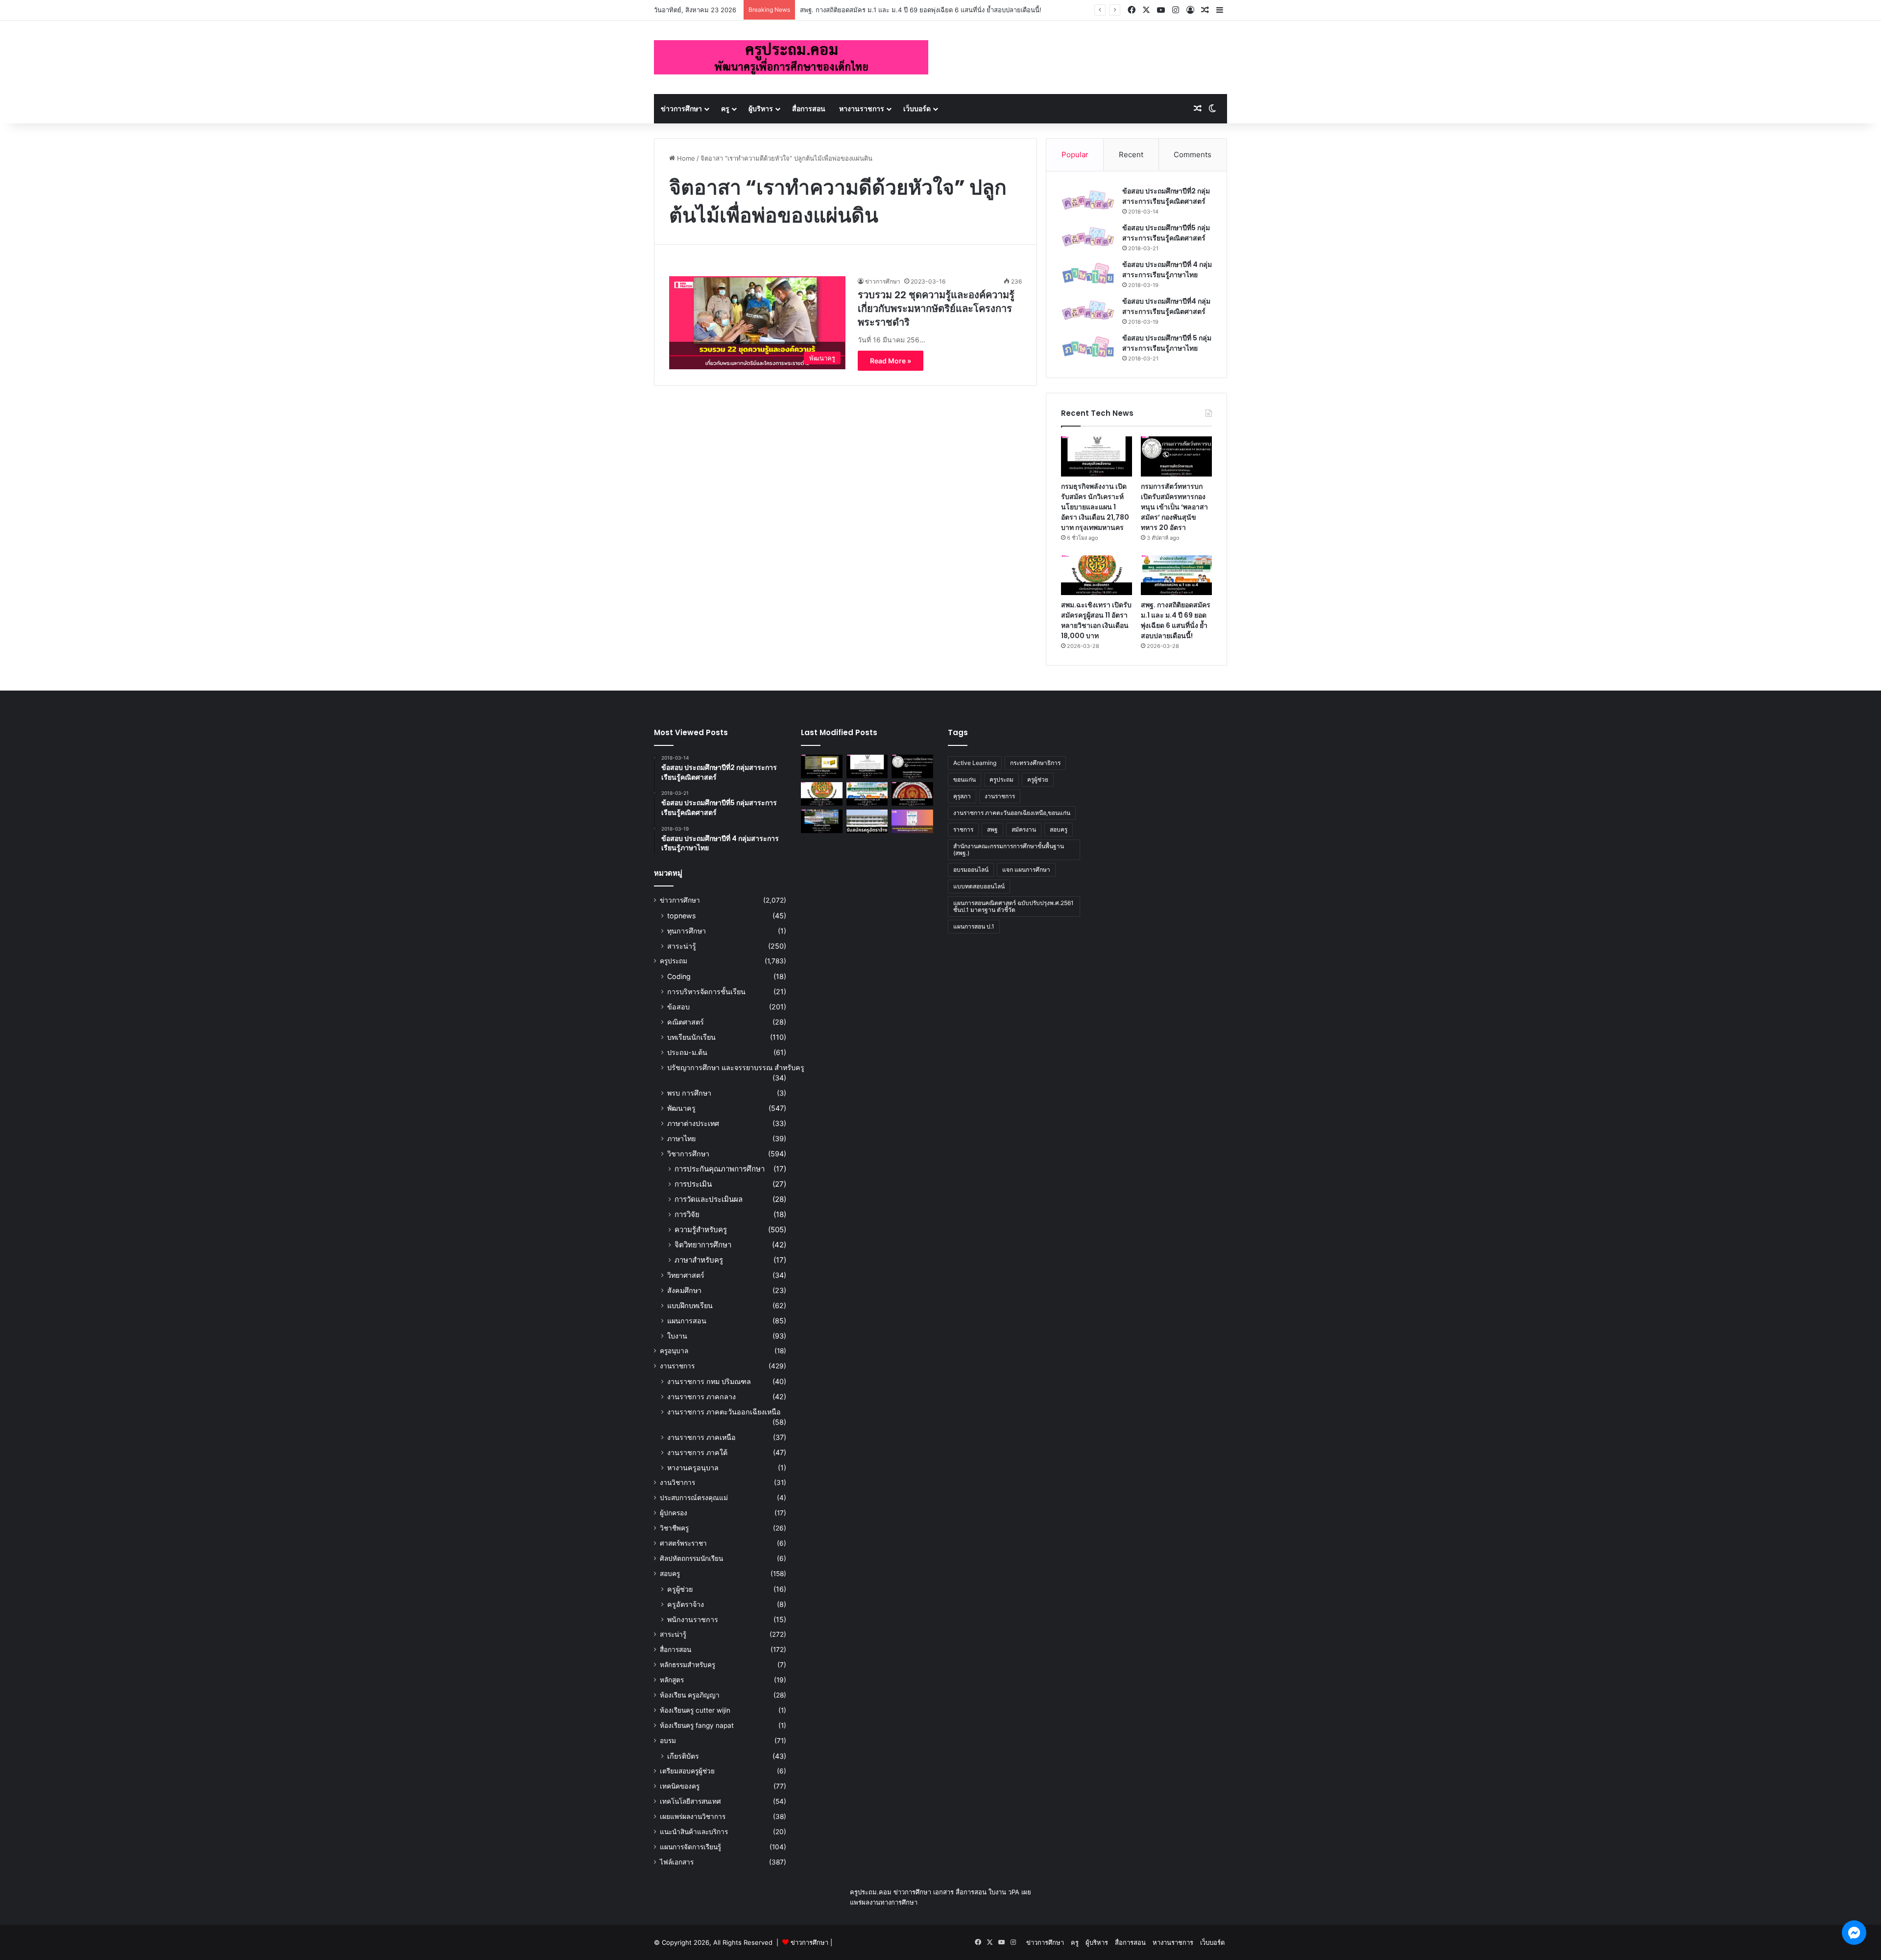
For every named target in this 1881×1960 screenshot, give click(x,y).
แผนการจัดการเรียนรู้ (690, 1847)
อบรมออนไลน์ (971, 870)
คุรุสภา (962, 796)
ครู (725, 108)
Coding (679, 976)
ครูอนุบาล (674, 1351)
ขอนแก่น (965, 779)
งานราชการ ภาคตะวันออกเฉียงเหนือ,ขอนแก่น (1012, 813)
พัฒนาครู (681, 1108)
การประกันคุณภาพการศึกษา (720, 1169)
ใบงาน (677, 1336)
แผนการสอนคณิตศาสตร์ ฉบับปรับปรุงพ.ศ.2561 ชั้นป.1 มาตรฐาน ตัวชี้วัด (1013, 906)
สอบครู (670, 1574)
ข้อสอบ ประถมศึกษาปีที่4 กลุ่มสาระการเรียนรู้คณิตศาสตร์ (1166, 306)
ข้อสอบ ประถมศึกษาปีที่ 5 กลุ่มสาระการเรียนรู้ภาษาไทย (1167, 343)
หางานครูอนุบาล (693, 1468)
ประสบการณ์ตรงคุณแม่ (694, 1498)
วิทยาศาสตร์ (686, 1275)
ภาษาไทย (681, 1138)
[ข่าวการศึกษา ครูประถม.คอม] (791, 57)
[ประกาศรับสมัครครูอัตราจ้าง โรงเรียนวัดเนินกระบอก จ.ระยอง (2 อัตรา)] (867, 821)
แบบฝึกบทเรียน (690, 1305)
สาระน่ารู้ (682, 946)
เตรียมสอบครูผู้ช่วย (687, 1771)
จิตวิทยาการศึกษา (703, 1245)
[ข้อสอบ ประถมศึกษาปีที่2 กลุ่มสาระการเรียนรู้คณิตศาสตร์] (1088, 200)
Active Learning (975, 763)
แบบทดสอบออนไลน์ (979, 886)
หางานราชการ (862, 108)
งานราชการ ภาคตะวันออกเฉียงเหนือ (724, 1412)
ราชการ (963, 829)
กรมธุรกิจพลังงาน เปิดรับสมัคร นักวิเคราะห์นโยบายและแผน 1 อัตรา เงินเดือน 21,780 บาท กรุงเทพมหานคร (1095, 507)
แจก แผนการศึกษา (1026, 870)
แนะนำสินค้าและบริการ (694, 1832)
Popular (1075, 155)
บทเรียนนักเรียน (691, 1037)
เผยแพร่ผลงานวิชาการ (693, 1817)
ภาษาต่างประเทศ (693, 1123)
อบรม (668, 1741)
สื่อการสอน (809, 108)
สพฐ (992, 829)
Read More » (891, 361)
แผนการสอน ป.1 (974, 926)
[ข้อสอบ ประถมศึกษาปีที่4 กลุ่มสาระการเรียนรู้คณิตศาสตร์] (1088, 310)
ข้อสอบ (678, 1007)
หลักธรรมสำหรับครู (687, 1665)
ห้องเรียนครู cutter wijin (695, 1710)
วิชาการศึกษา (688, 1154)
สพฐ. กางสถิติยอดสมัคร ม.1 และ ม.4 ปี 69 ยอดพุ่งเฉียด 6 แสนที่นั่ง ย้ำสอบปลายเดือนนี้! (1176, 620)
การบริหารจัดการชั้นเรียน (706, 992)
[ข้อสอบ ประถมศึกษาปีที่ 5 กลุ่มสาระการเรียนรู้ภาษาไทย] (1088, 347)
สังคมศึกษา (684, 1290)
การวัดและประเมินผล (709, 1199)
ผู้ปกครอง (674, 1513)
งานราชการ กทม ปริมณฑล (709, 1381)
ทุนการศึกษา (687, 931)
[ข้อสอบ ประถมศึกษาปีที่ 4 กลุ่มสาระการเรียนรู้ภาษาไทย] (1088, 274)
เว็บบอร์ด (917, 108)
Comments (1193, 155)
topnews (681, 916)
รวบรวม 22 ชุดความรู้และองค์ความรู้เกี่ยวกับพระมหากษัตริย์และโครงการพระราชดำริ (936, 309)
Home (685, 158)
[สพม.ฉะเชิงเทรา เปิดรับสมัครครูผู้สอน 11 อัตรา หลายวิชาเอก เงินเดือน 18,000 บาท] (1097, 575)
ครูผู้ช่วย (680, 1589)
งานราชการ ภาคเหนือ (701, 1437)
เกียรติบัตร (683, 1756)
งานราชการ (677, 1366)
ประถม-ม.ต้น (687, 1052)
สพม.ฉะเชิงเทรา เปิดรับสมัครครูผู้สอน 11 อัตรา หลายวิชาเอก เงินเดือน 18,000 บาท (1096, 620)
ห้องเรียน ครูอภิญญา (690, 1695)
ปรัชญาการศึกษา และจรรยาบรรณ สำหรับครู (736, 1067)
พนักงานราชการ (693, 1619)
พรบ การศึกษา (689, 1093)
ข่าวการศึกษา (681, 108)
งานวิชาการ (677, 1482)
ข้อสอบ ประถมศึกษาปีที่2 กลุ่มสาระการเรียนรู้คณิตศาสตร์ (1166, 196)
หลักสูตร (672, 1680)
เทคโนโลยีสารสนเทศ (690, 1801)
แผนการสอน (687, 1321)
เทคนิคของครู (680, 1786)
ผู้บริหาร (761, 108)
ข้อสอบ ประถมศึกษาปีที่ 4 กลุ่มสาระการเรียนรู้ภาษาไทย (1167, 270)
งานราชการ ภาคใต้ (697, 1452)
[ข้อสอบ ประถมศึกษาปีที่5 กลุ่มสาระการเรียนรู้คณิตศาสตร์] (1088, 237)
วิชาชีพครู (674, 1528)
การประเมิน (693, 1184)
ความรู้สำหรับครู (701, 1230)
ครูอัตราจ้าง (686, 1604)
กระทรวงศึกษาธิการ (1035, 763)
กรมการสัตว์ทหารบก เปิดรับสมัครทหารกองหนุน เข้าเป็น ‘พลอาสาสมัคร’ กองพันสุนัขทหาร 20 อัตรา (1174, 507)
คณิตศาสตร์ (686, 1022)
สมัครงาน (1024, 829)
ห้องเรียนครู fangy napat (697, 1725)
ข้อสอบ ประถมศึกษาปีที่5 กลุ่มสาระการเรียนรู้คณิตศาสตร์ (1166, 233)
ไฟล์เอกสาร (677, 1862)
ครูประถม (674, 961)
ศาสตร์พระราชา (683, 1543)
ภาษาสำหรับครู (699, 1260)
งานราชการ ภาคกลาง (701, 1397)
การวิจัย (687, 1214)
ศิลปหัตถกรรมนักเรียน (691, 1558)
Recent (1131, 155)
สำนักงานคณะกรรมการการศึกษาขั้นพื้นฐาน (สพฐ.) (1009, 849)
